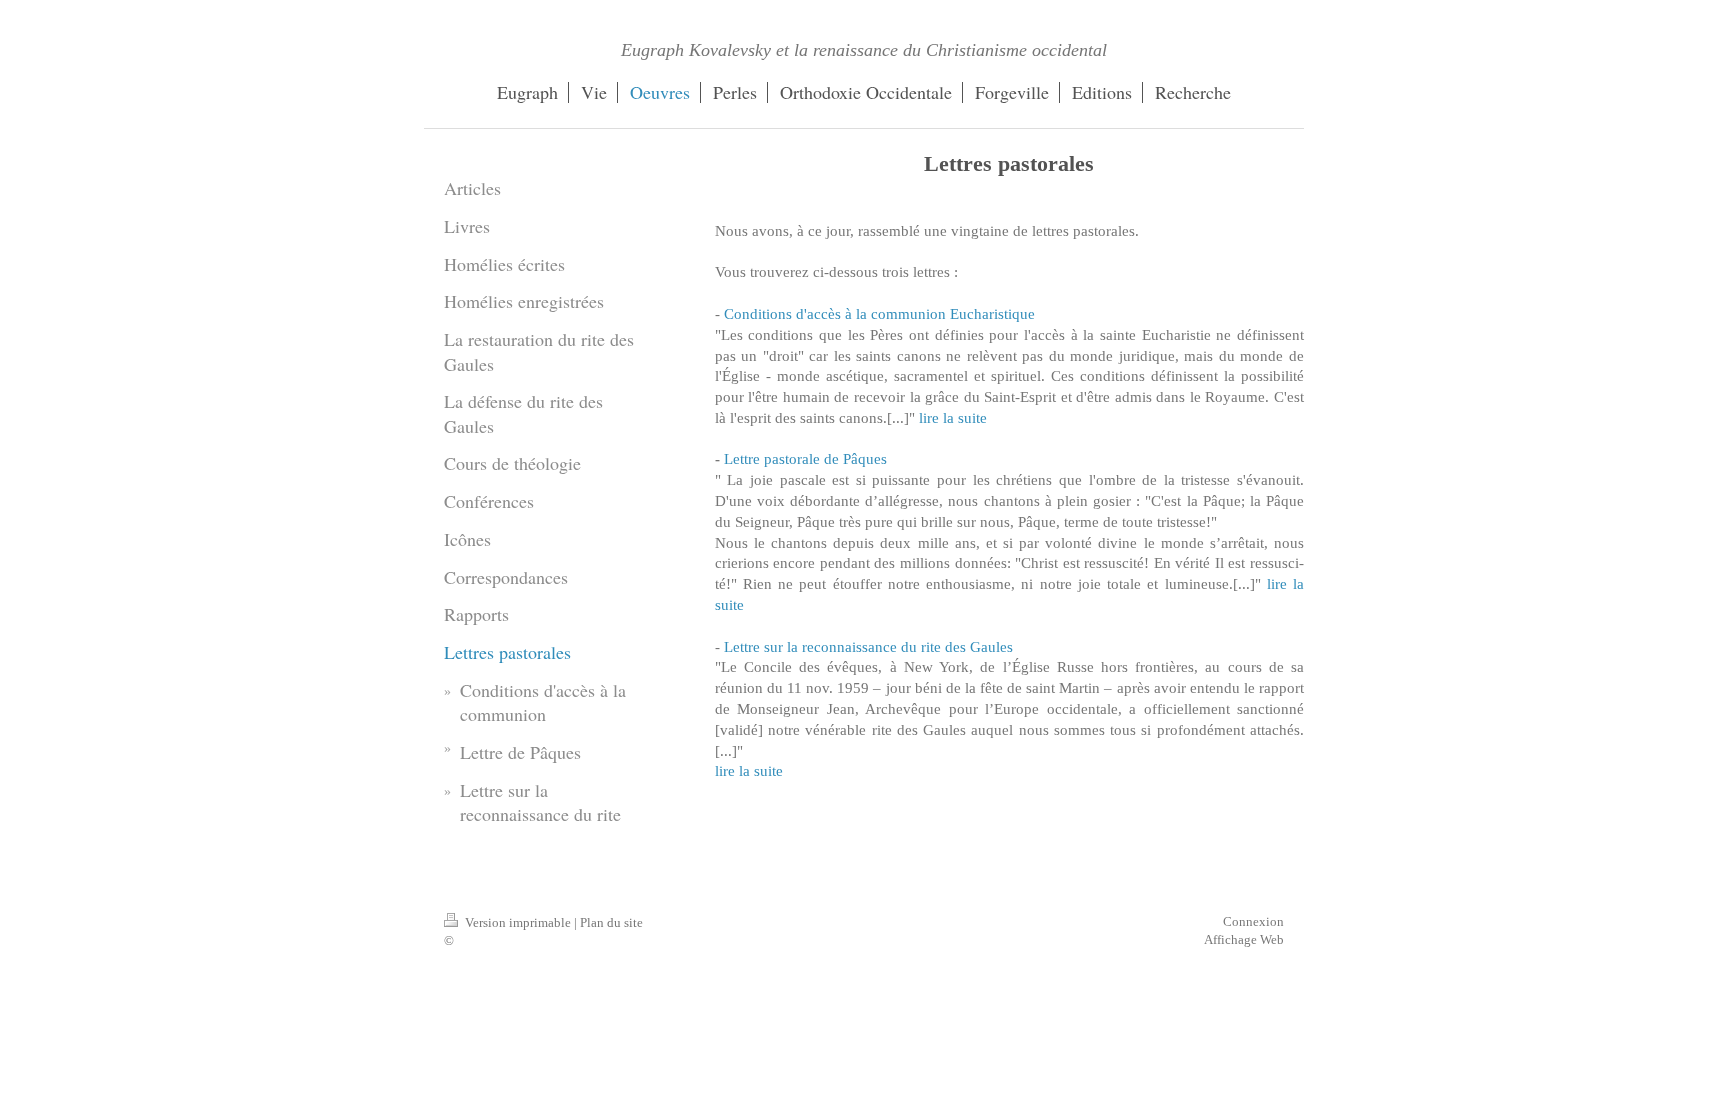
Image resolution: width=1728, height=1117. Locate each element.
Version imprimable (518, 922)
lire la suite (953, 417)
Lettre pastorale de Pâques (805, 458)
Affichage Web (1244, 939)
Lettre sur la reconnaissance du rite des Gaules (868, 646)
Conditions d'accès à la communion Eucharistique (879, 313)
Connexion (1253, 921)
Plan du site (611, 922)
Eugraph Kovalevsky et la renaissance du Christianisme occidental (864, 50)
